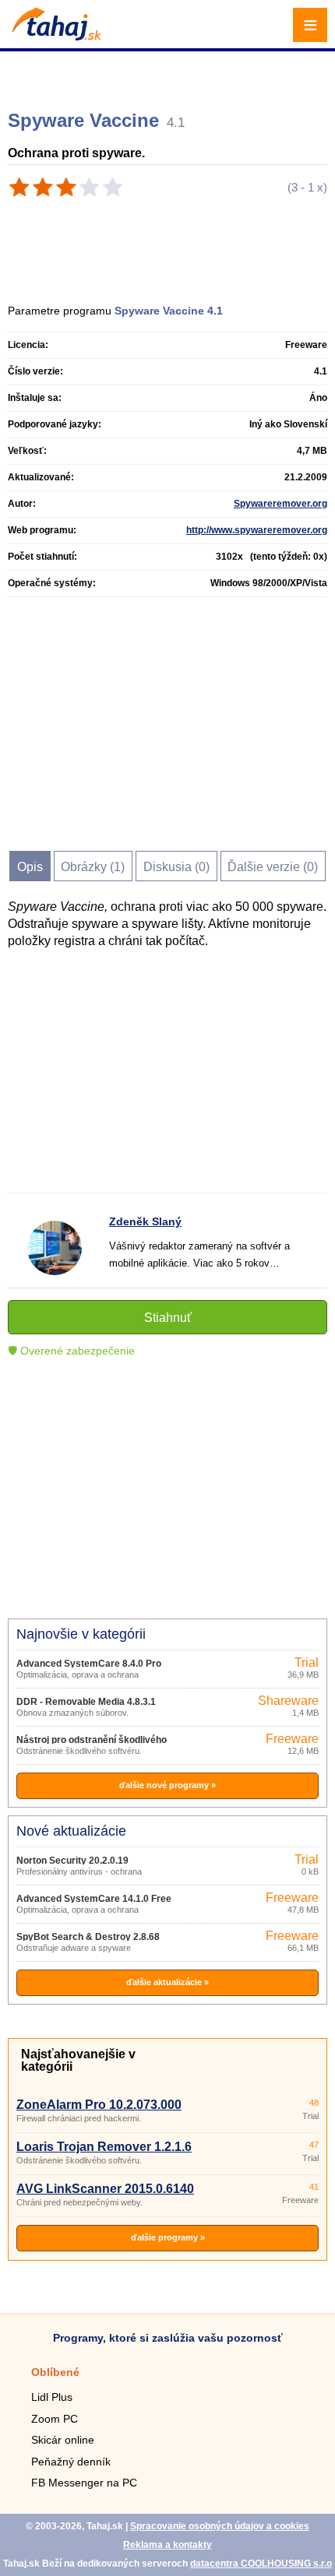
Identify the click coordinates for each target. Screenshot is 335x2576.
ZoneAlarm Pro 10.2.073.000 (99, 2105)
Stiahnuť (168, 1318)
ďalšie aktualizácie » (167, 1982)
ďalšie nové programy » (167, 1785)
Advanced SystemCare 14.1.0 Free (94, 1899)
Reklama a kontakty (167, 2545)
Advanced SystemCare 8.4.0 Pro (89, 1664)
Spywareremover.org (280, 504)
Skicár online (63, 2440)
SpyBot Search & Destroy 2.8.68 (88, 1937)
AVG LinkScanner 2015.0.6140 (105, 2189)
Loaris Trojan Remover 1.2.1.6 (104, 2147)
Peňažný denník (71, 2462)
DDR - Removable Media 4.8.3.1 (86, 1702)
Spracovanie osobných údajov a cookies (220, 2526)
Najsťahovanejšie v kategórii (78, 2060)
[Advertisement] (169, 74)
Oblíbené (55, 2372)
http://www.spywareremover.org (257, 530)
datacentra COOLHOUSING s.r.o (261, 2564)
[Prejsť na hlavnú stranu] (55, 36)
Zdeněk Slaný (145, 1221)
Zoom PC (55, 2419)
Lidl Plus (52, 2397)
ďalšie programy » (168, 2237)
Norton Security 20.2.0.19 (72, 1861)
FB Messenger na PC (84, 2483)
